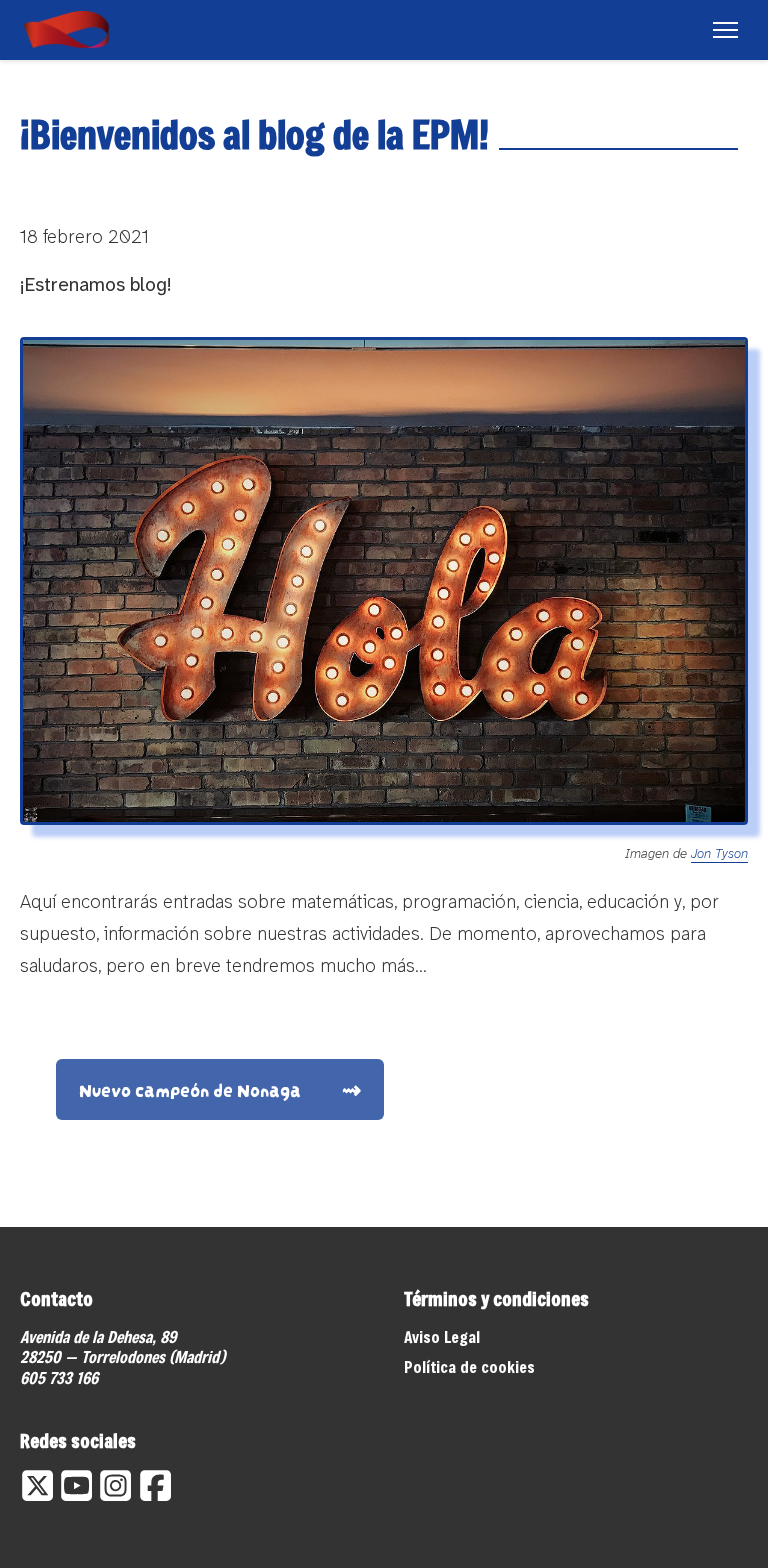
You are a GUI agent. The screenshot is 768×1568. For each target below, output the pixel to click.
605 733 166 (59, 1377)
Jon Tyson (719, 853)
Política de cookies (469, 1366)
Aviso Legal (442, 1336)
